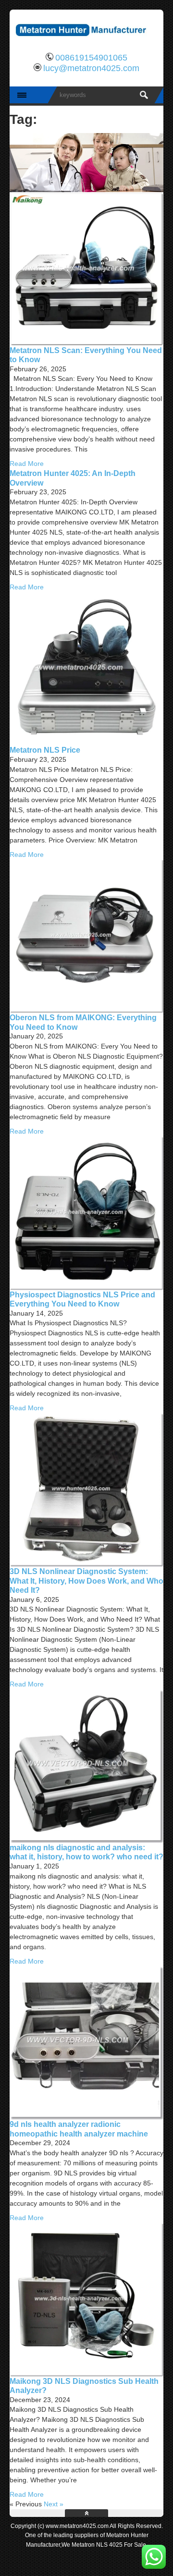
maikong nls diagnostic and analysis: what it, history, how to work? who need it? (86, 1852)
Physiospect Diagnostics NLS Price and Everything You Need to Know (82, 1299)
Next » (54, 2504)
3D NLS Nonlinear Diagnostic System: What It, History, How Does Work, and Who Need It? (86, 1581)
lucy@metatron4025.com (91, 68)
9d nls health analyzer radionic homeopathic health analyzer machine (79, 2129)
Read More (27, 464)
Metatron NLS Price (45, 750)
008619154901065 (91, 58)
